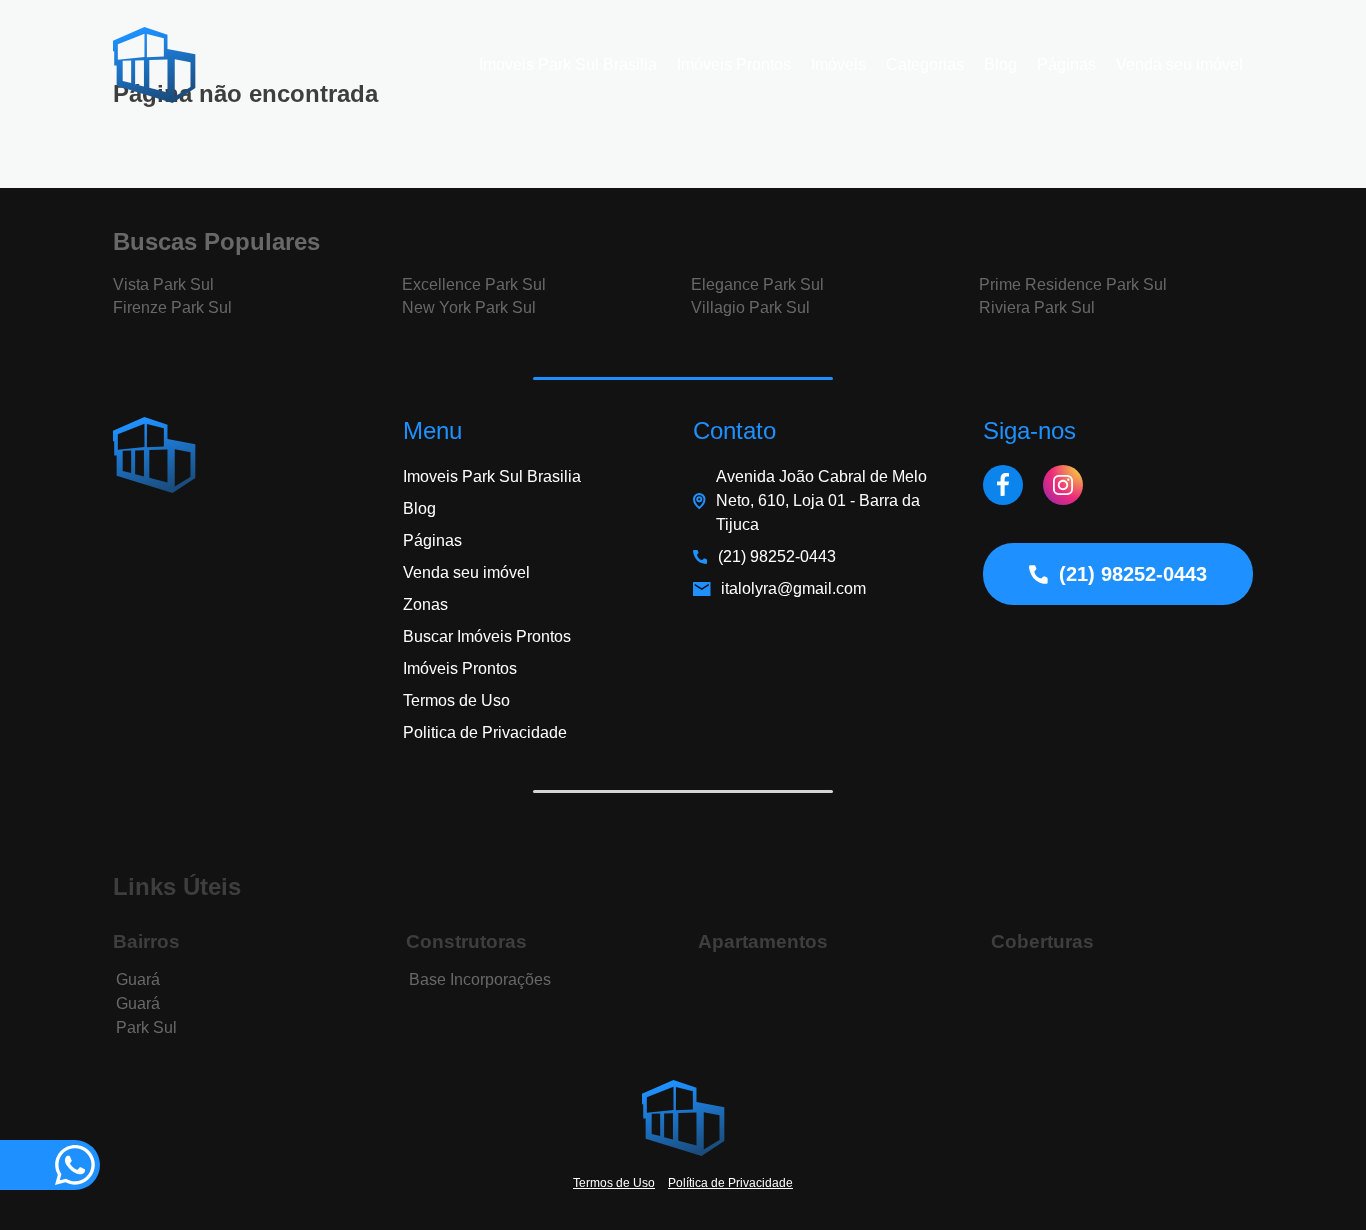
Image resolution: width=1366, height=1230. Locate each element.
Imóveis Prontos (734, 64)
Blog (1000, 64)
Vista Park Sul (163, 284)
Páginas (1066, 64)
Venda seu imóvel (1179, 64)
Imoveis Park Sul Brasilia (568, 64)
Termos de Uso (456, 700)
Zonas (425, 604)
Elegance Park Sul (757, 284)
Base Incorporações (480, 979)
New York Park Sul (469, 307)
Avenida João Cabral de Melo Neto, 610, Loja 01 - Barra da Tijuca (821, 500)
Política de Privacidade (730, 1183)
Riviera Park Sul (1037, 307)
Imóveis (838, 64)
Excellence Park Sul (474, 284)
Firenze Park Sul (172, 307)
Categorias (925, 64)
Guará (138, 979)
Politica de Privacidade (485, 732)
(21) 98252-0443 (777, 556)
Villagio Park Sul (750, 307)
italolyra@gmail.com (793, 588)
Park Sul (146, 1027)
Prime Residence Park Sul (1073, 284)
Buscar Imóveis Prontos (487, 636)
